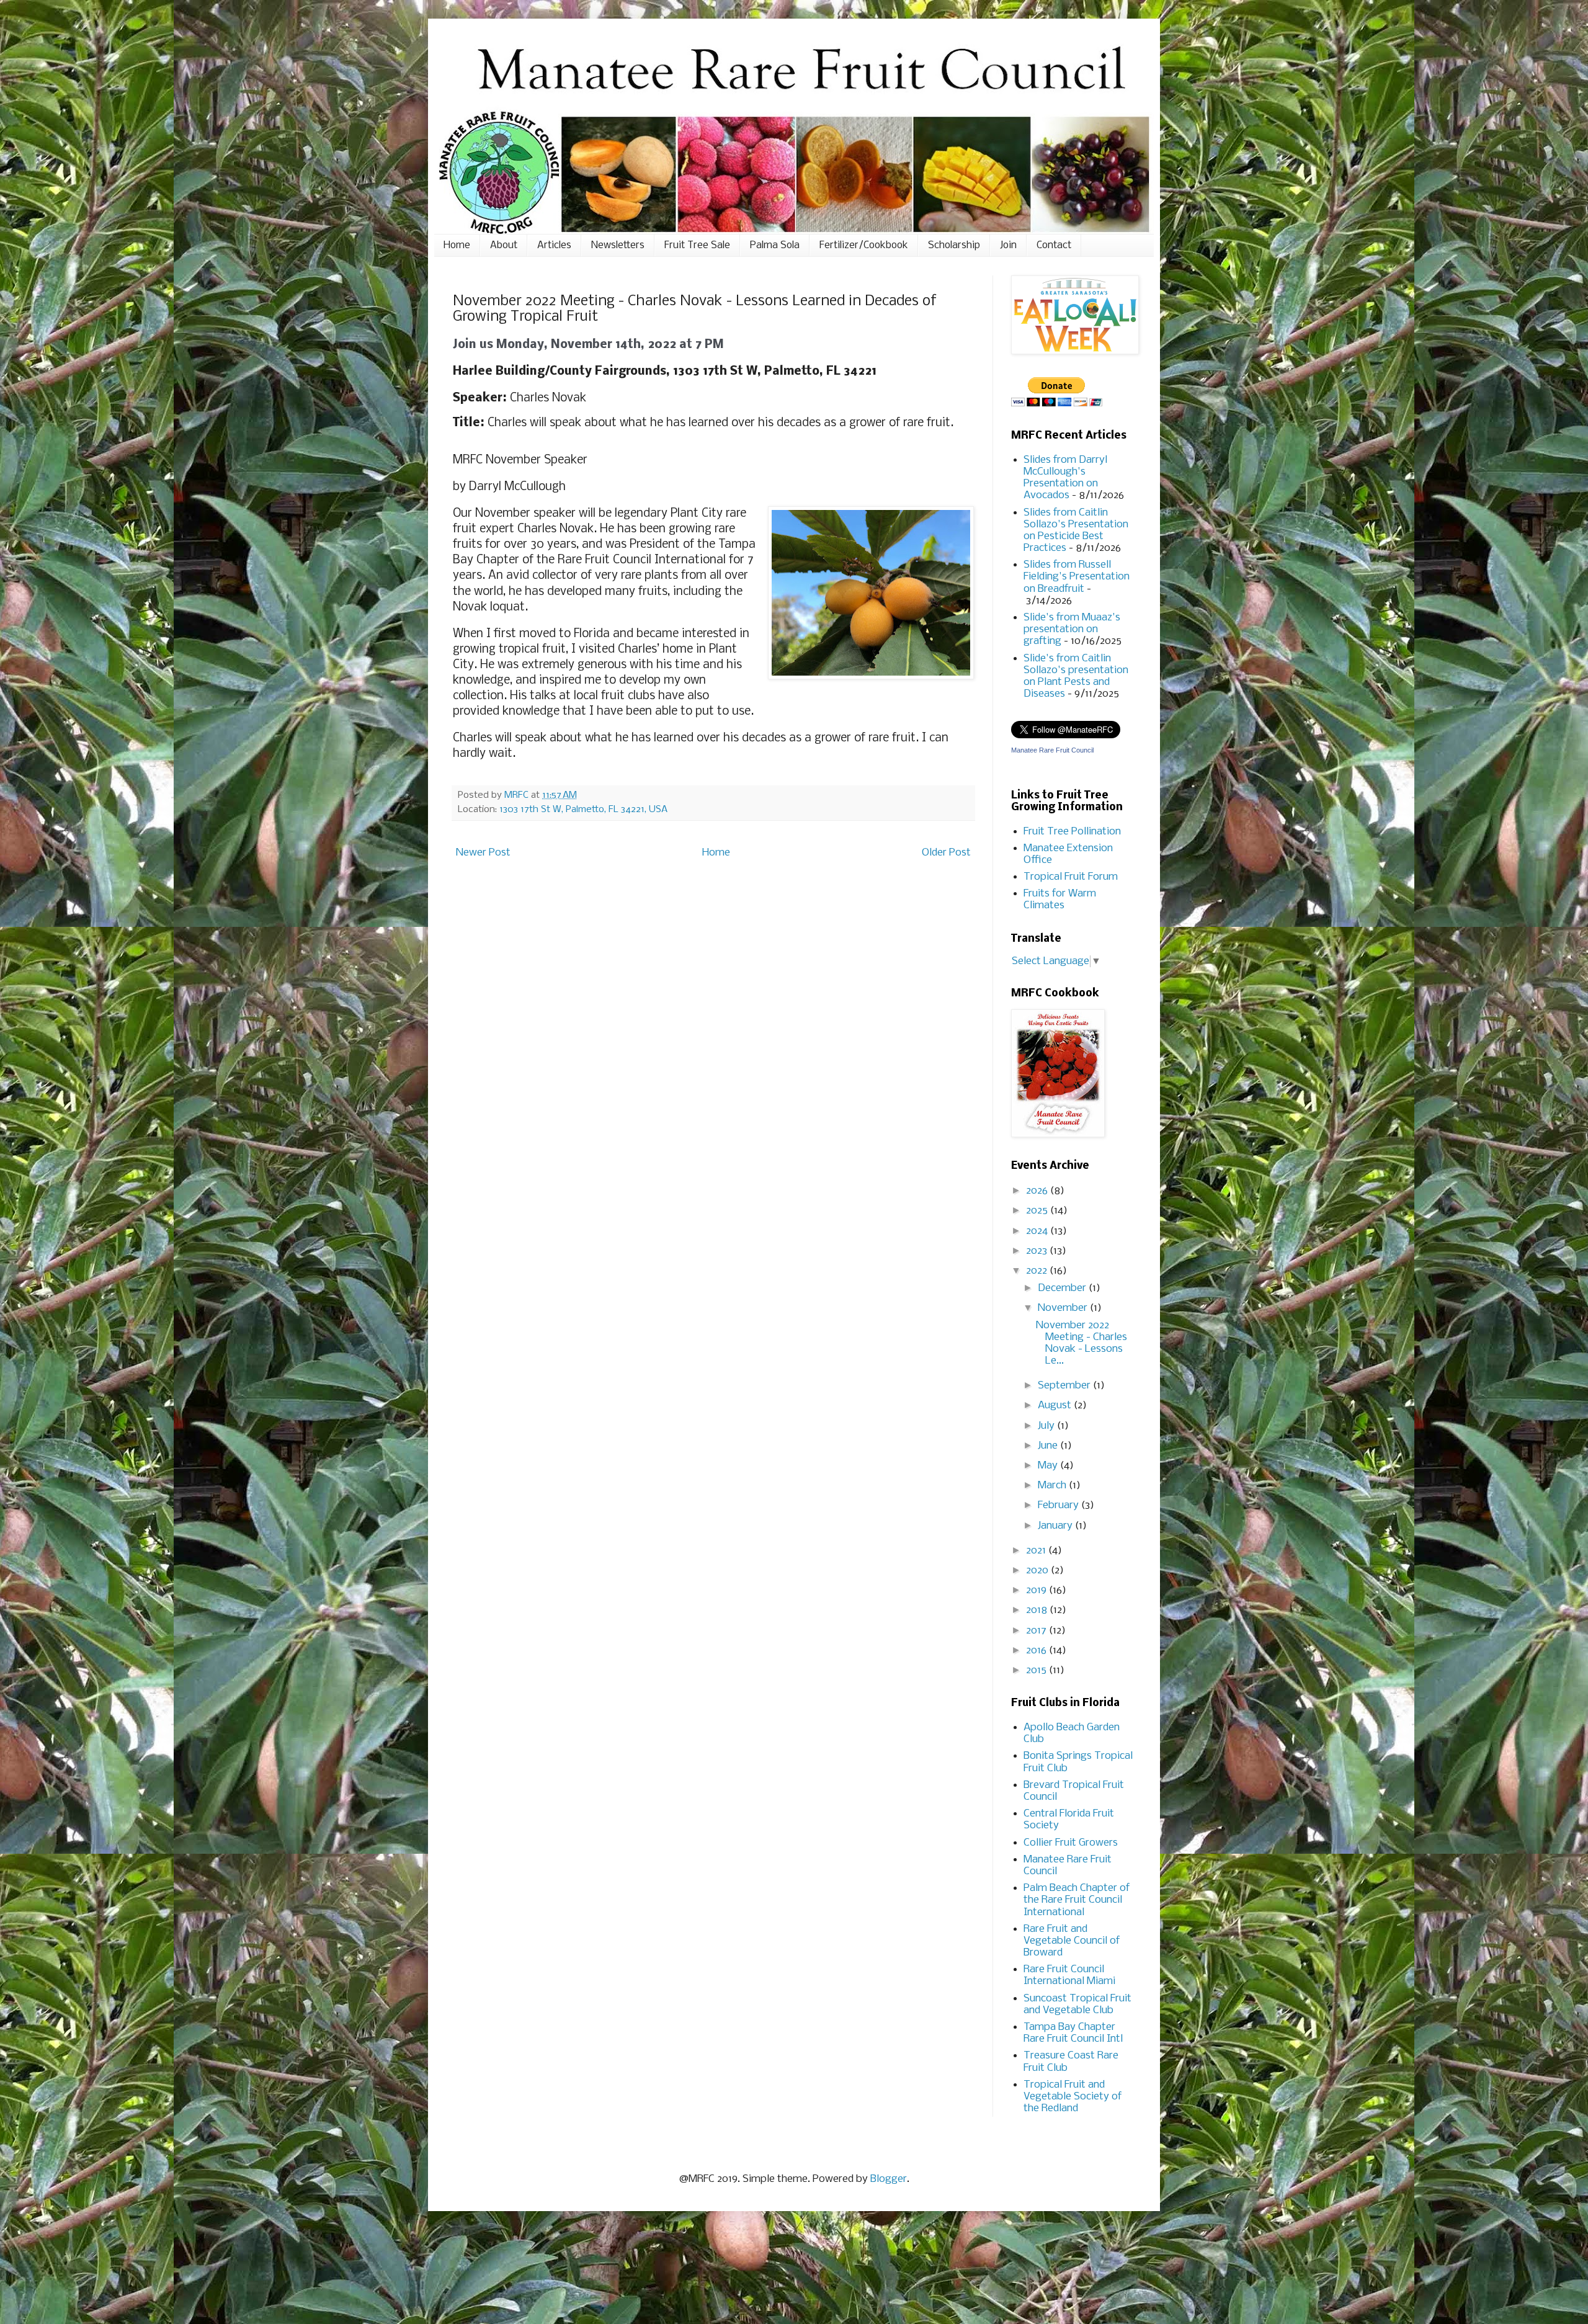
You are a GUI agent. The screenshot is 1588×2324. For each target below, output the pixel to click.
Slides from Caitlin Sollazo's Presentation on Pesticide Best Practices (1076, 531)
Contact (1054, 245)
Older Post (946, 853)
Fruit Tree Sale (697, 245)
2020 (1038, 1571)
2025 (1038, 1211)
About (504, 245)
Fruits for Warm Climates (1060, 900)
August (1056, 1406)
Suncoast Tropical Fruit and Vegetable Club (1077, 2004)
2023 (1038, 1251)
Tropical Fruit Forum (1071, 877)
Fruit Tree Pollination (1072, 832)
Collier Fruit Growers (1071, 1843)
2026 (1038, 1191)
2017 (1037, 1631)
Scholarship (954, 245)
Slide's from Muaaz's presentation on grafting (1072, 629)
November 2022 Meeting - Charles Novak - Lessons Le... (1082, 1343)
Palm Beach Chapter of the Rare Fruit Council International (1077, 1900)
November (1064, 1308)
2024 (1038, 1231)
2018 (1038, 1610)
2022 (1038, 1271)
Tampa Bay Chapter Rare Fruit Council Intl (1073, 2033)
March (1053, 1486)
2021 (1037, 1551)
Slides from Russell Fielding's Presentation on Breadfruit (1077, 577)
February (1059, 1505)
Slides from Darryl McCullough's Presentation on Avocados (1065, 478)
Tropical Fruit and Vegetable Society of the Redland (1073, 2097)
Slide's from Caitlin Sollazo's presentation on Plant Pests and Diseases (1076, 677)
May (1049, 1466)
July (1047, 1426)
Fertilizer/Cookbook (864, 245)
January (1056, 1526)
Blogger (889, 2179)
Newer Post (483, 853)
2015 (1037, 1670)
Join (1008, 245)
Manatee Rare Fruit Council (1052, 750)
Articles (554, 245)
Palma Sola (775, 245)
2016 (1037, 1651)
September (1065, 1386)
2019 (1037, 1590)
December (1063, 1288)
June (1049, 1446)
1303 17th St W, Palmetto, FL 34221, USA (583, 810)
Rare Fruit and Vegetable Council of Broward (1072, 1941)
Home (457, 245)
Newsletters (618, 245)
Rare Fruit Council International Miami (1069, 1975)
